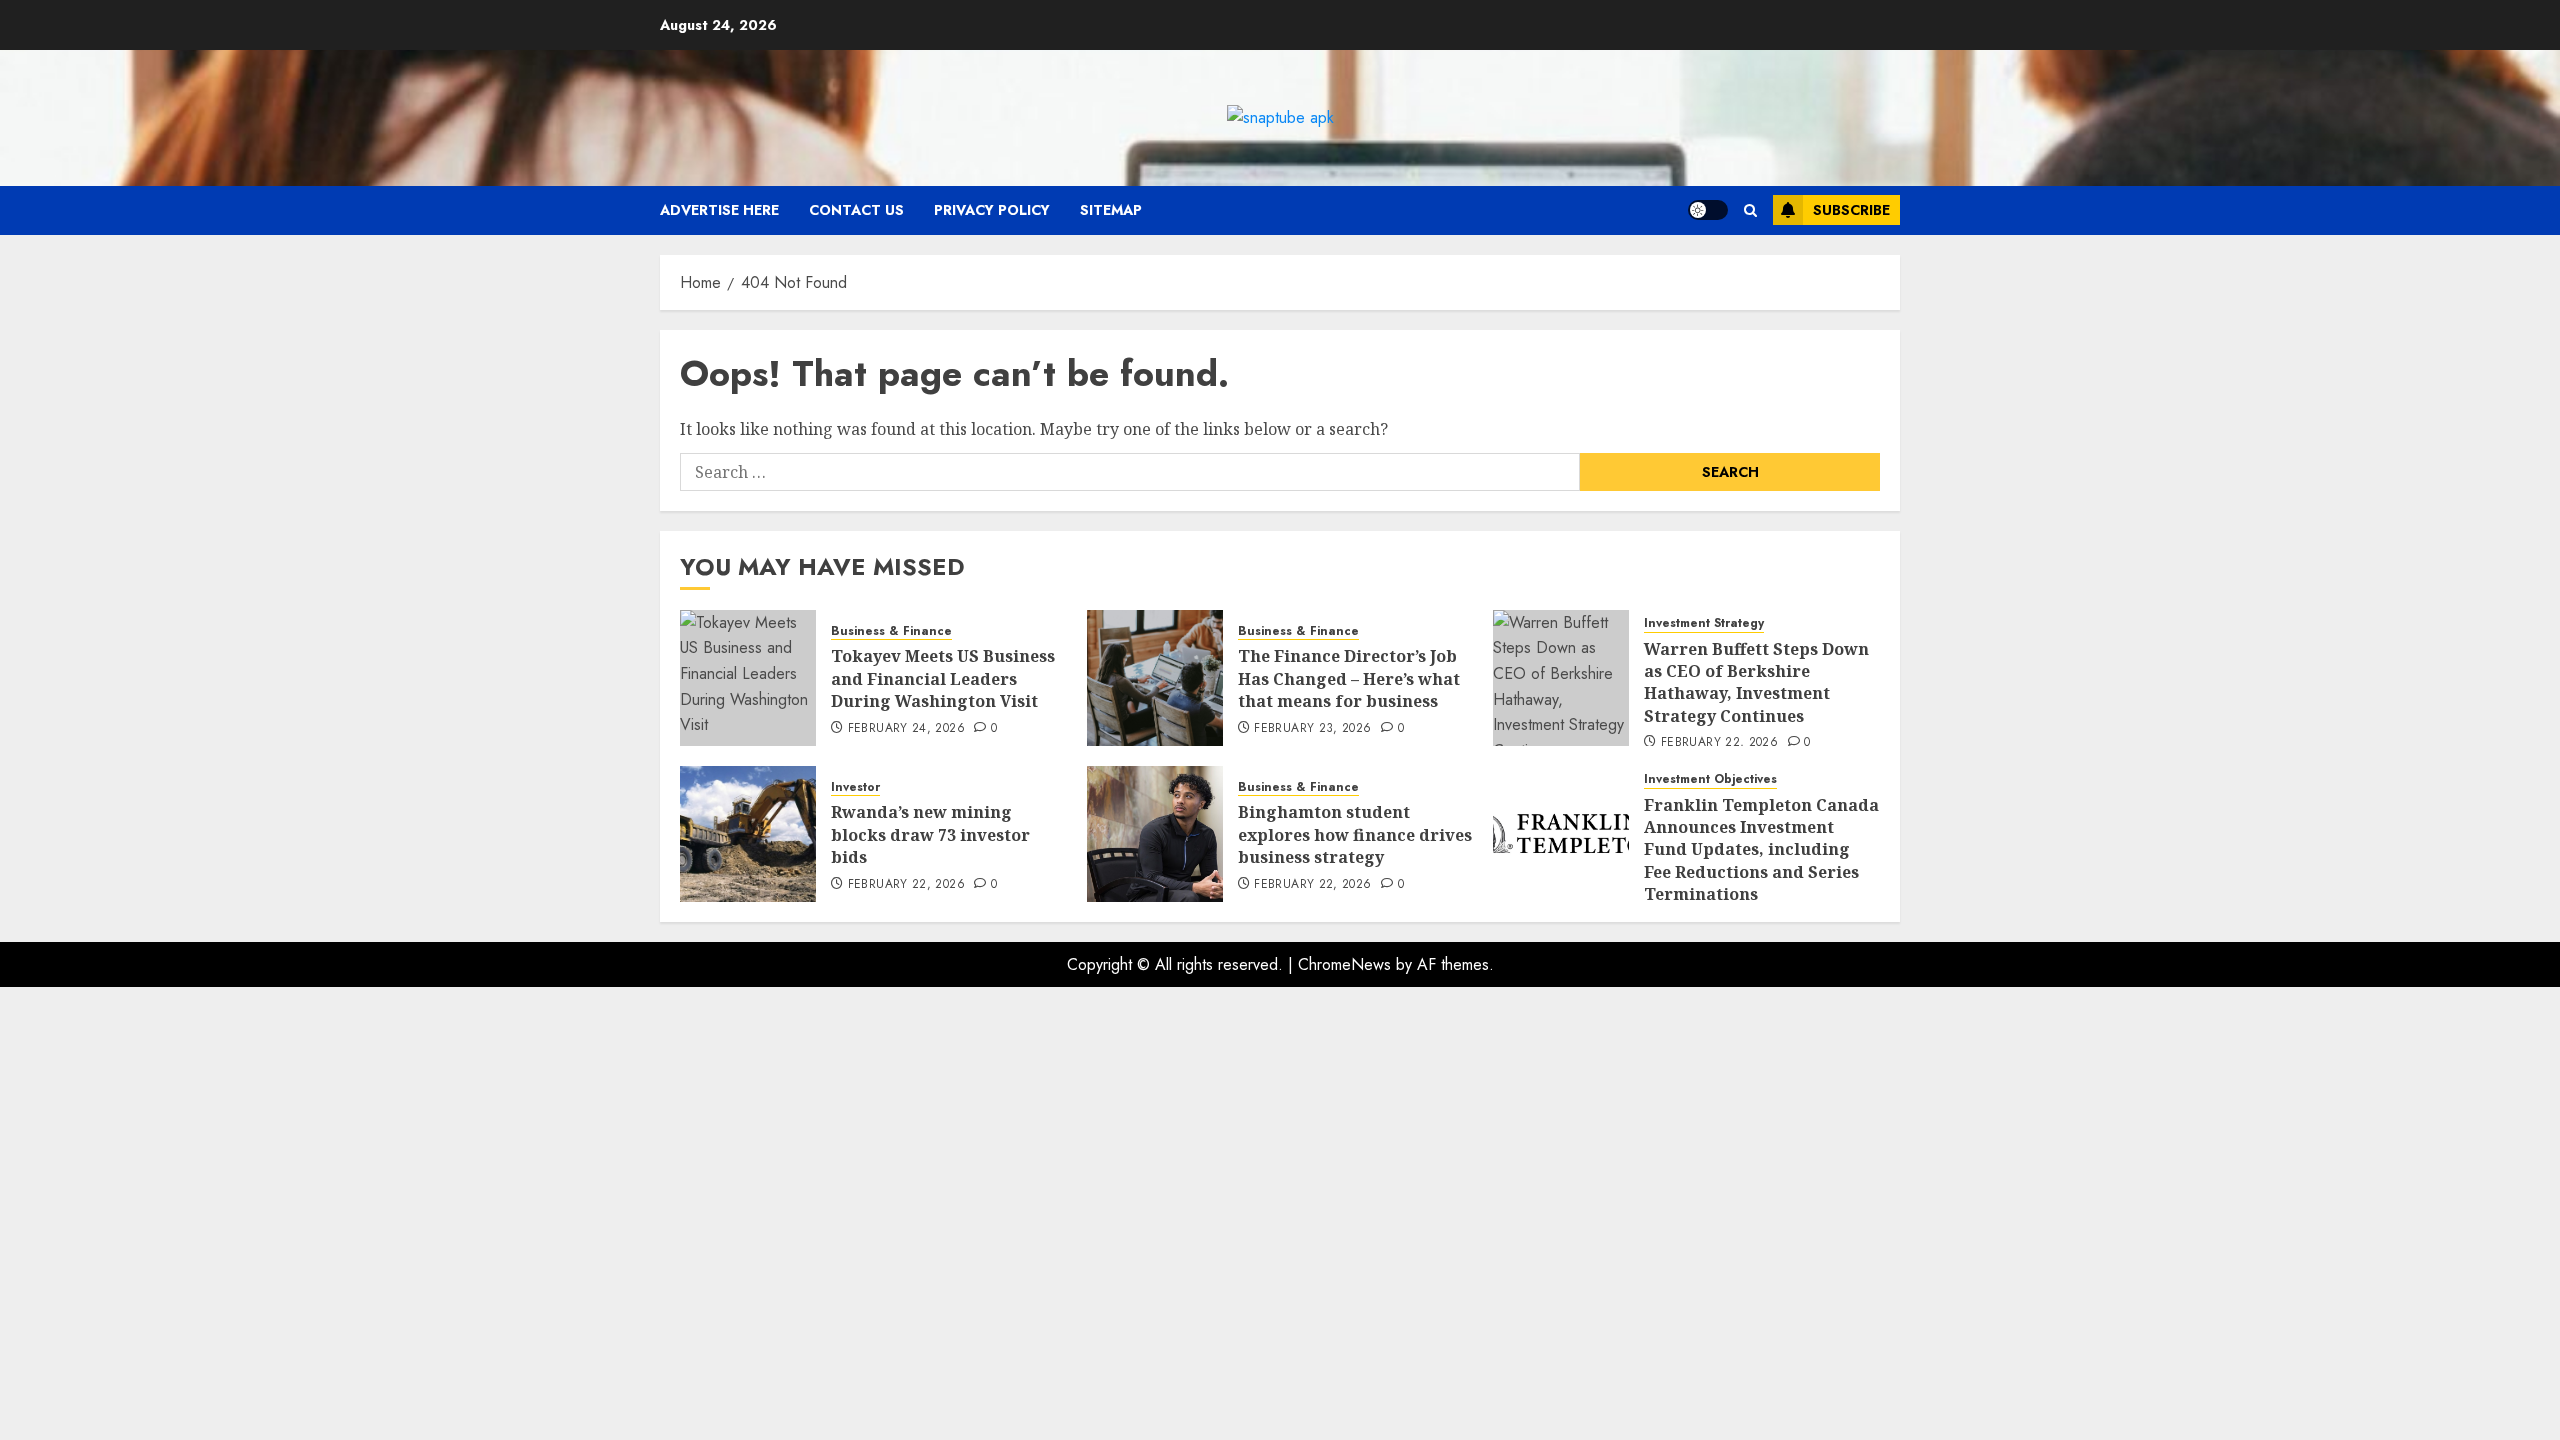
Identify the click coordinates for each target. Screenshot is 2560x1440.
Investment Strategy (1704, 623)
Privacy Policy (992, 210)
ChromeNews (1344, 964)
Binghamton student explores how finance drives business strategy (1355, 834)
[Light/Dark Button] (1708, 210)
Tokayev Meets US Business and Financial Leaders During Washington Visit (943, 678)
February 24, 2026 (906, 729)
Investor (855, 787)
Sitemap (1111, 210)
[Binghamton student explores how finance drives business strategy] (1155, 834)
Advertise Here (719, 210)
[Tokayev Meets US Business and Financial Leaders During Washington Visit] (748, 678)
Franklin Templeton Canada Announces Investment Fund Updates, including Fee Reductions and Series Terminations (1761, 850)
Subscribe (1851, 210)
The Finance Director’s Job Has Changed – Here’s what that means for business (1349, 678)
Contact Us (856, 210)
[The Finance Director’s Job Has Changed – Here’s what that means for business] (1155, 678)
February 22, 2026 (1719, 743)
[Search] (1750, 210)
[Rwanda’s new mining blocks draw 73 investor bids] (748, 834)
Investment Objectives (1710, 779)
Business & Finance (891, 631)
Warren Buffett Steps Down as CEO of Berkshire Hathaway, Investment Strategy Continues (1756, 682)
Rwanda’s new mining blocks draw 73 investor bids (930, 834)
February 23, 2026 (1312, 729)
